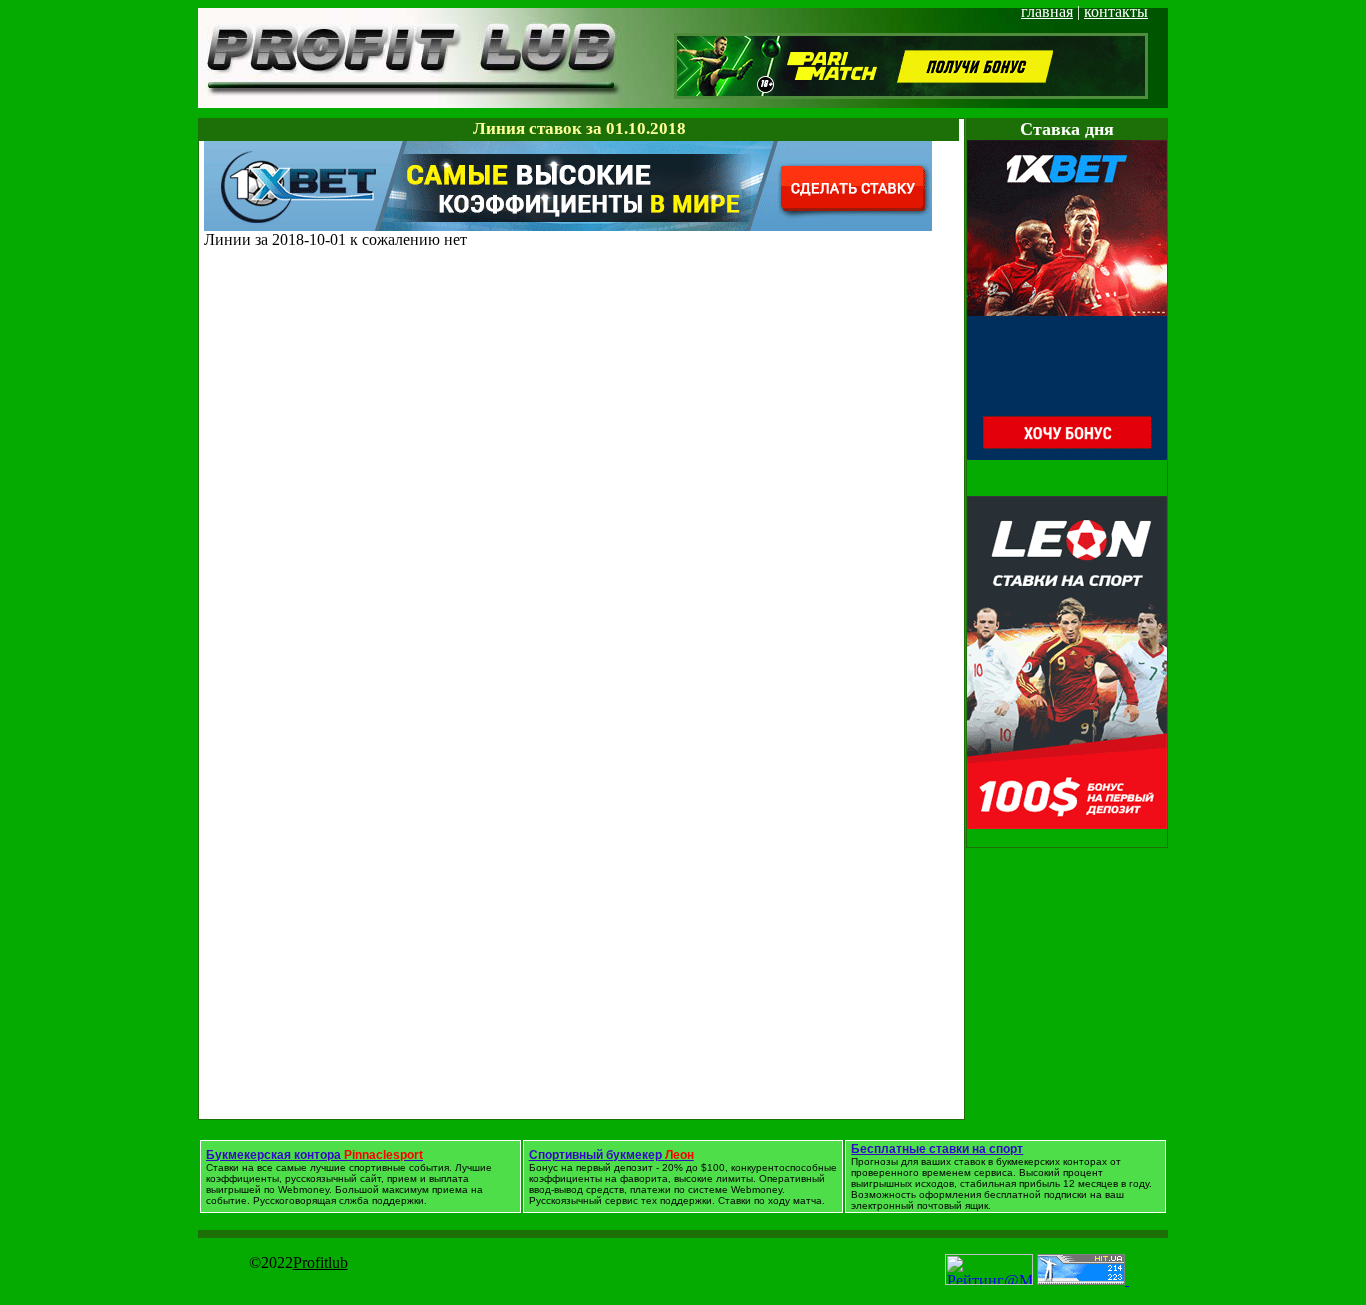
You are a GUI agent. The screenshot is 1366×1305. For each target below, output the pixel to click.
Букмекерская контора (314, 1155)
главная (1047, 11)
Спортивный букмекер (611, 1155)
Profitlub (320, 1262)
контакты (1116, 11)
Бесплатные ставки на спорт (937, 1149)
